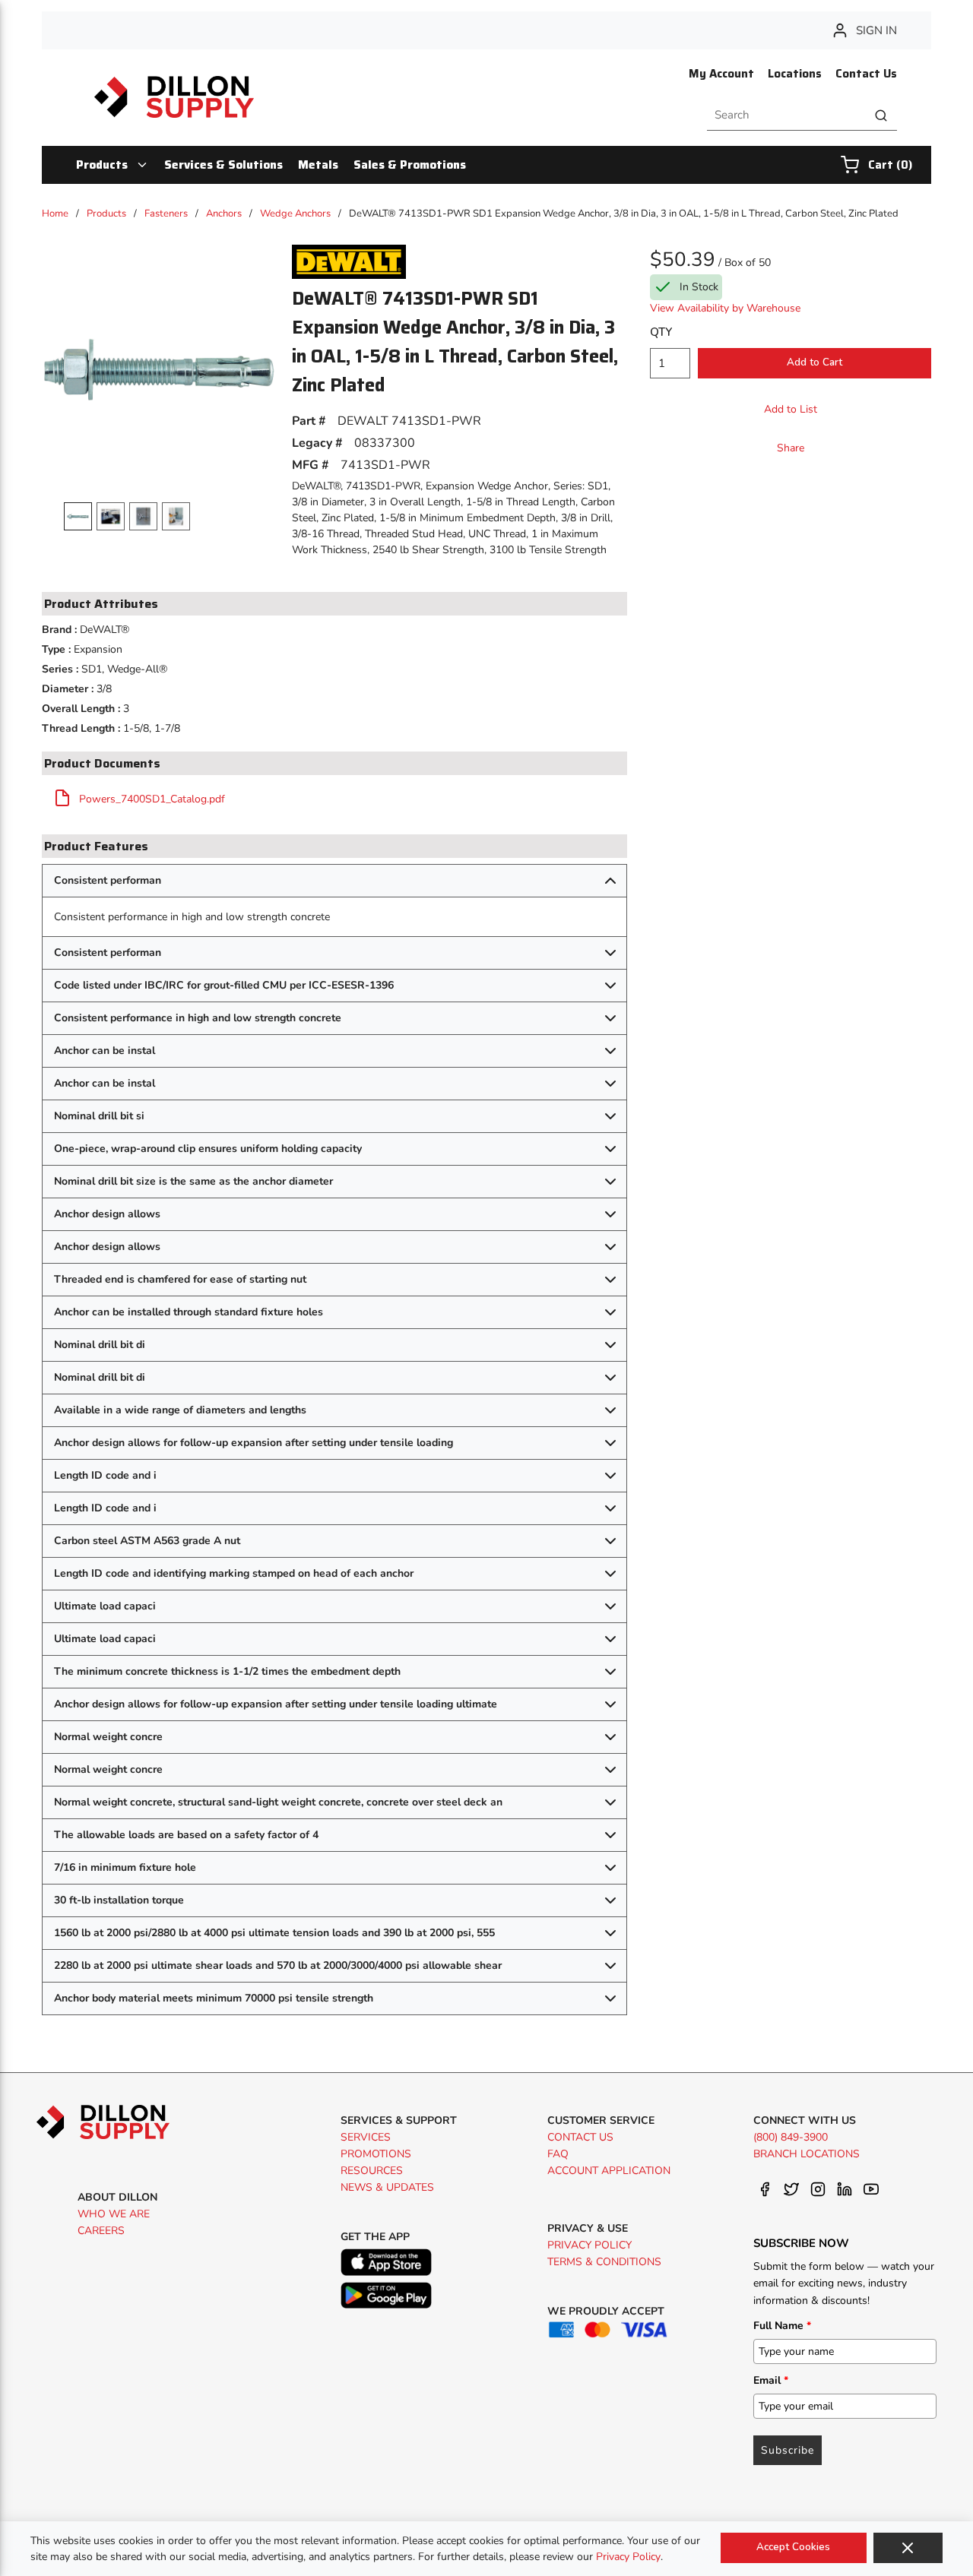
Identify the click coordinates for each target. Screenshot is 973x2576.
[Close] (908, 2548)
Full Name (782, 2326)
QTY (661, 332)
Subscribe (788, 2450)
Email (771, 2380)
